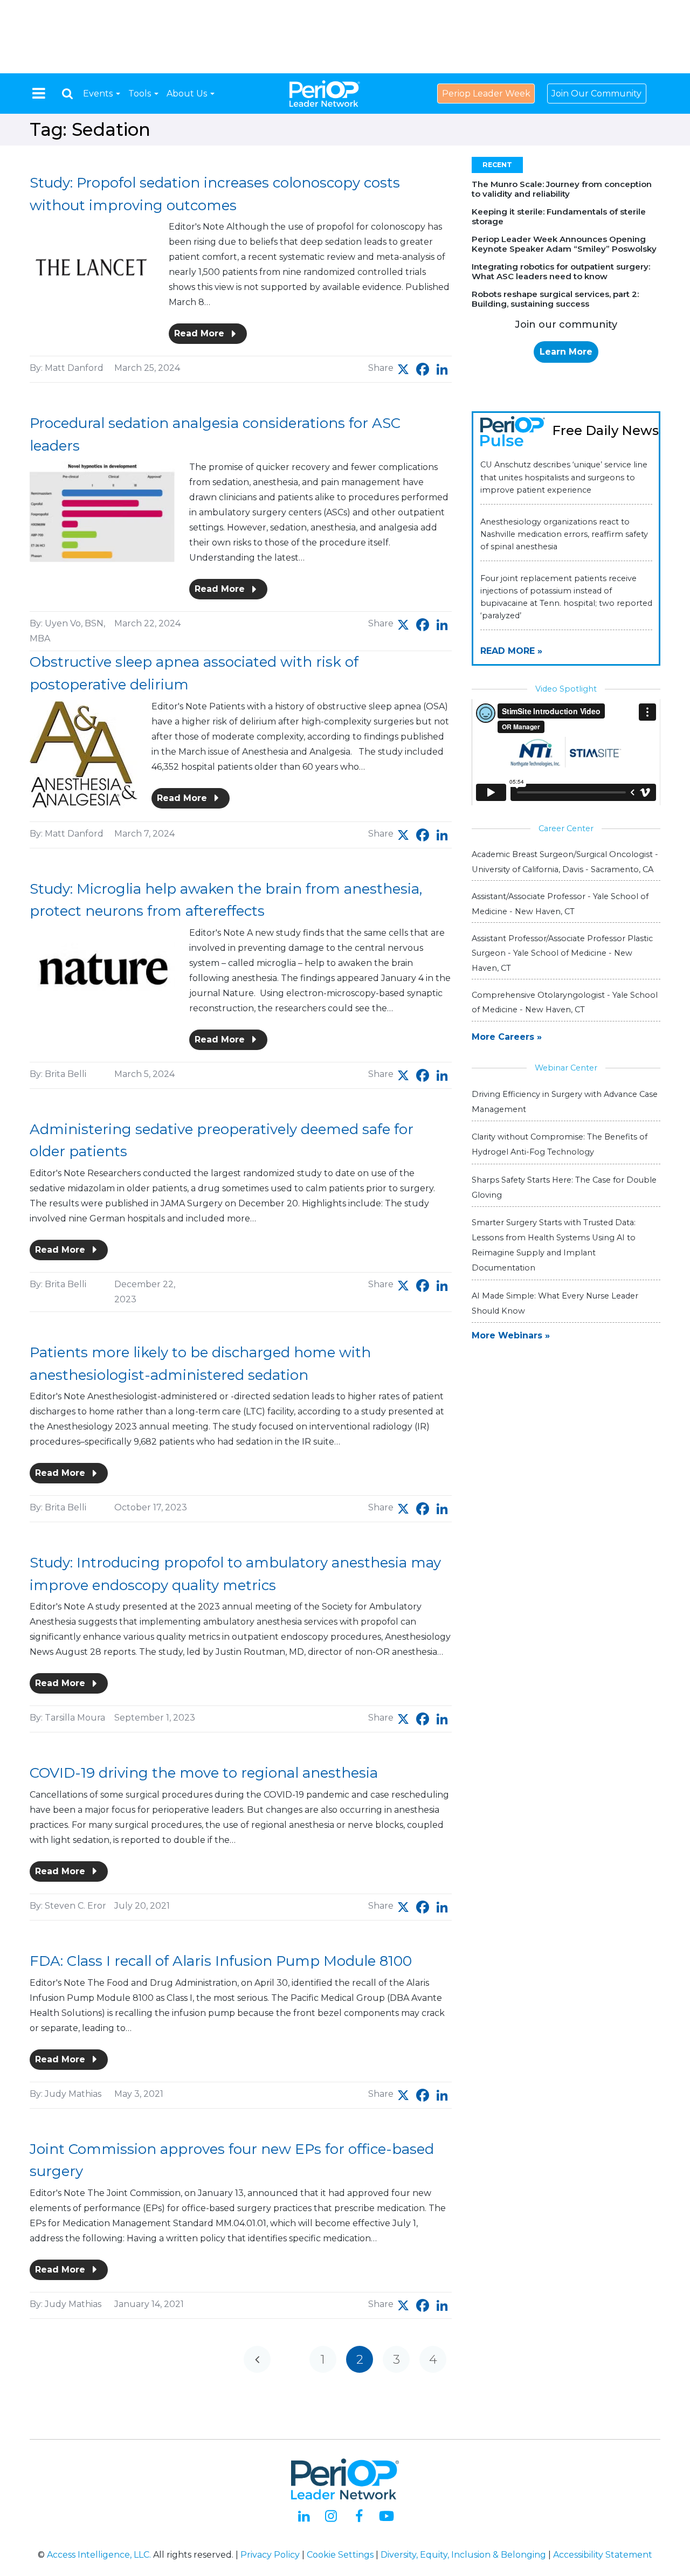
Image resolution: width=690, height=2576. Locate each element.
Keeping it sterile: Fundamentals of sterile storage (559, 216)
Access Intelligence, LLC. (99, 2555)
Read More (201, 333)
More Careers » (507, 1037)
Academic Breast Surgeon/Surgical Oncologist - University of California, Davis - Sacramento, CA (565, 862)
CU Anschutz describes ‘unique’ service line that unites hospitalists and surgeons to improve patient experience (564, 477)
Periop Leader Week (486, 94)
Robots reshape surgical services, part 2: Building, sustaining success (555, 299)
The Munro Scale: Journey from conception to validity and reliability (562, 189)
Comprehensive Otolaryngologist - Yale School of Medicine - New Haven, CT (565, 1002)
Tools (141, 94)
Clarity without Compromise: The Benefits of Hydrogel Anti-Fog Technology (560, 1144)
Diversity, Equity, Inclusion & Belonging (463, 2555)
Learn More (566, 352)
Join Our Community (596, 94)
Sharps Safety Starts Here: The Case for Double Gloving (564, 1187)
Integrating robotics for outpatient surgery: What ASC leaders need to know (561, 271)
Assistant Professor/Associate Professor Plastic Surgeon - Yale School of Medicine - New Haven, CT (562, 953)
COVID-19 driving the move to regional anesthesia (204, 1773)
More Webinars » (511, 1335)
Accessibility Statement (603, 2555)
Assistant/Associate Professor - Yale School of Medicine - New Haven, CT (560, 904)
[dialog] (67, 94)
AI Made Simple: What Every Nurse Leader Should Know (555, 1303)
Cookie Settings (340, 2555)
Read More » (511, 651)
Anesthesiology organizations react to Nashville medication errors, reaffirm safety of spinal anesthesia (564, 534)
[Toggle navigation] (39, 93)
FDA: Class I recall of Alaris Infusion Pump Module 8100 (221, 1961)
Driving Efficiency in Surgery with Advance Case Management (565, 1102)
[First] (257, 2359)
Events (99, 94)
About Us (188, 94)
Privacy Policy (270, 2555)
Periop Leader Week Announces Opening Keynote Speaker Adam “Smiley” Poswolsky (564, 244)
